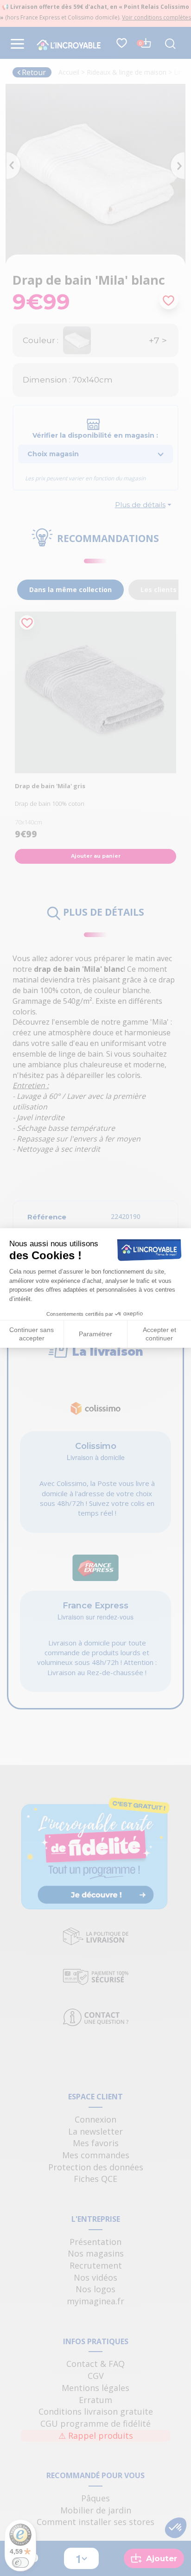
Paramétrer (95, 1334)
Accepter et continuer (159, 1334)
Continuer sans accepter (32, 1334)
